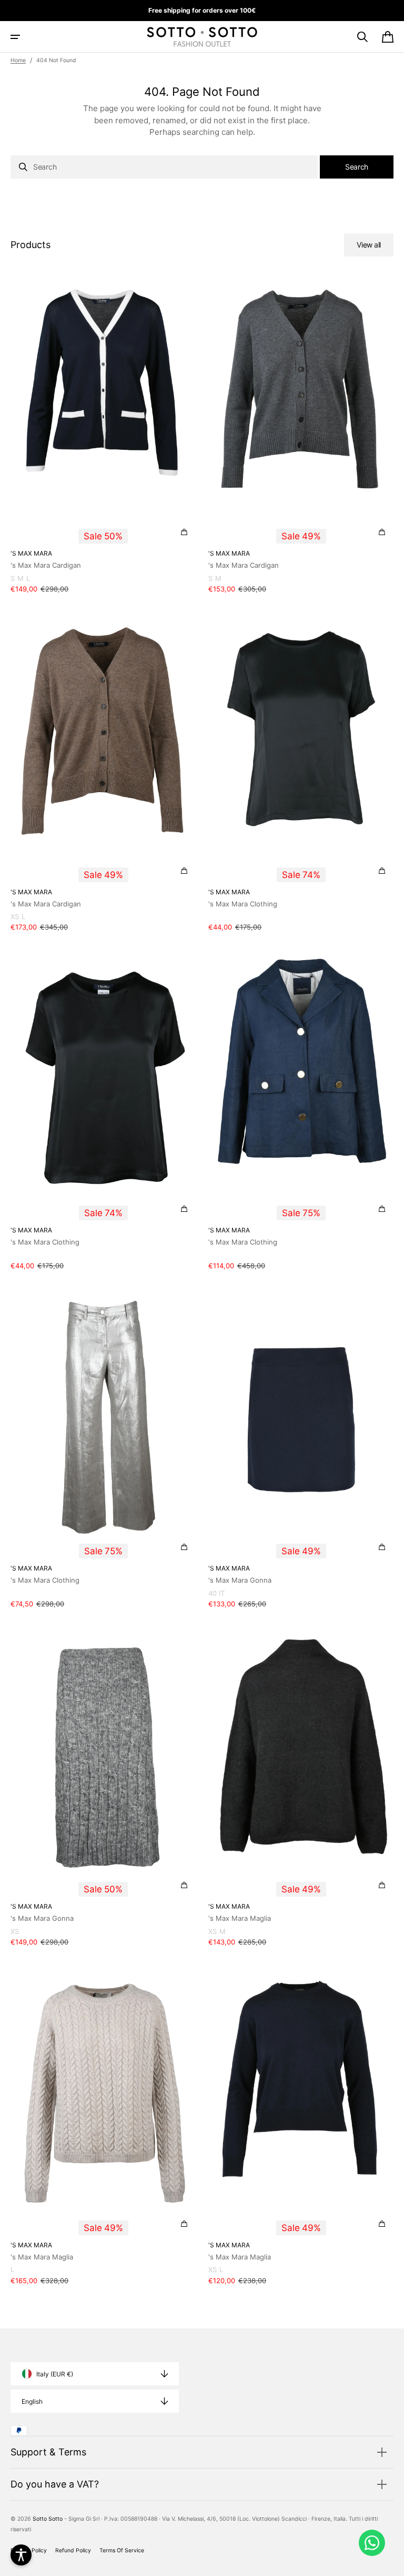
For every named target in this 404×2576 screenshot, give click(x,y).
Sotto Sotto (48, 2519)
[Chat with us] (372, 2543)
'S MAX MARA (31, 553)
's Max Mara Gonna (240, 1580)
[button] (15, 37)
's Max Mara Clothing (243, 904)
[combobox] (164, 167)
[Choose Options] (184, 532)
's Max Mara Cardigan (46, 565)
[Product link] (103, 438)
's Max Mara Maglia (240, 1918)
